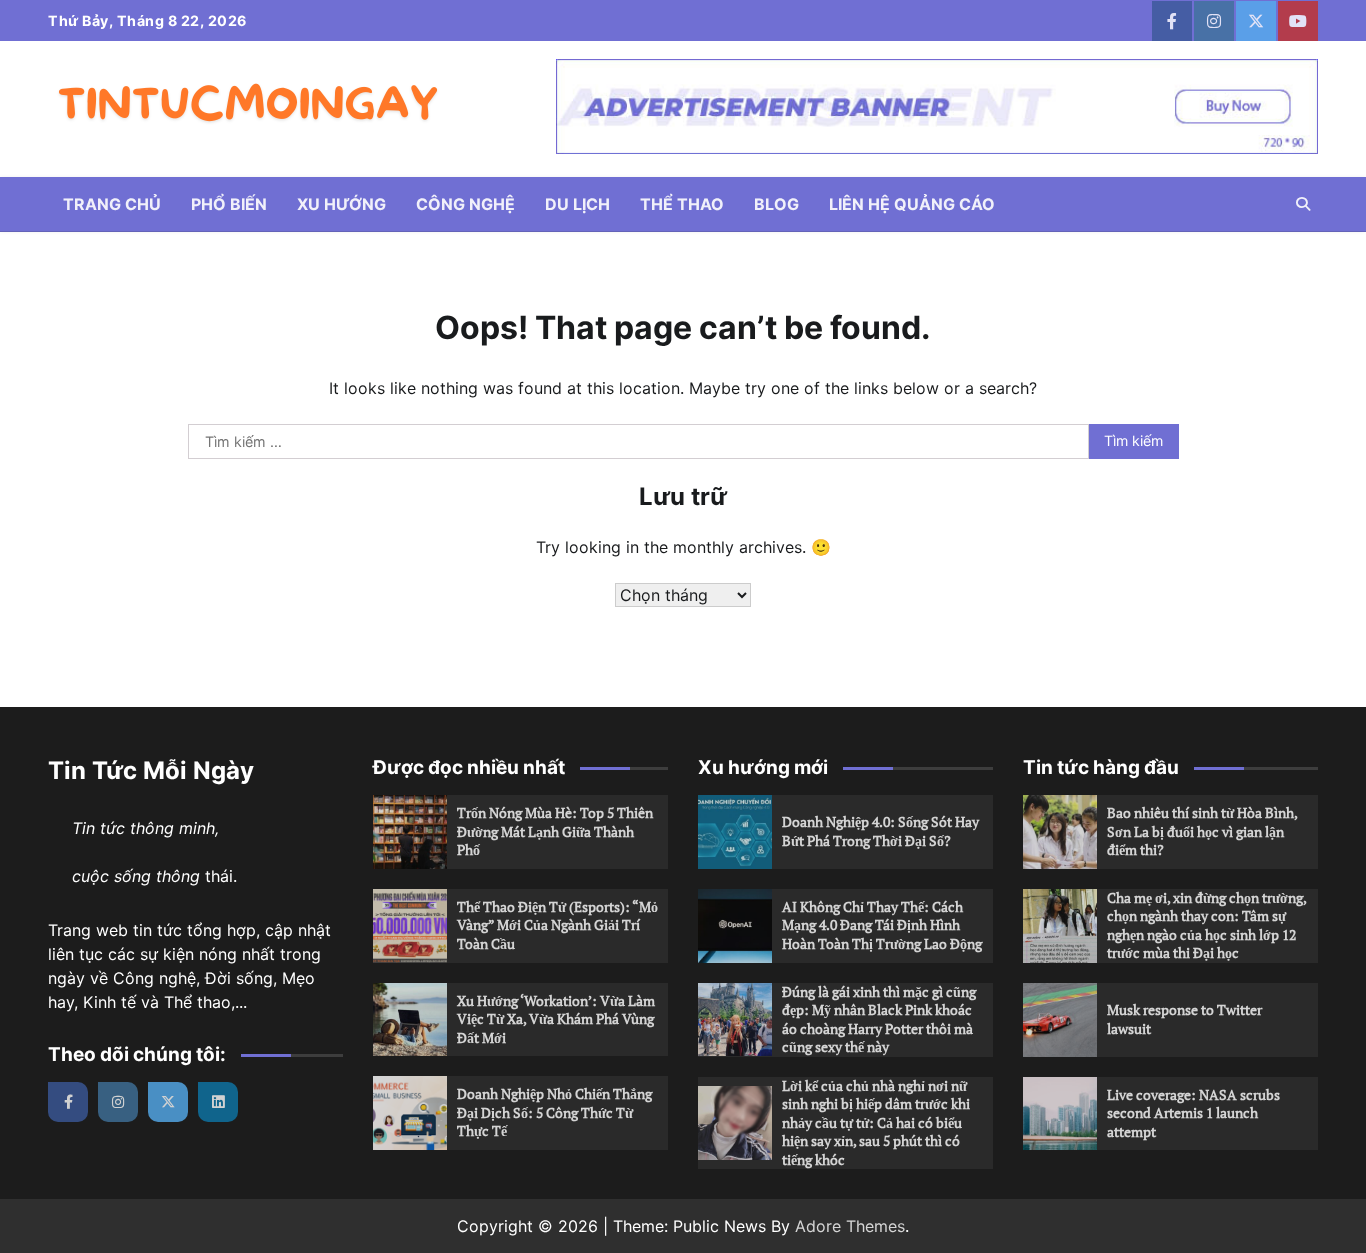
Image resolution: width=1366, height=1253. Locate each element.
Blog (776, 204)
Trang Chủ (112, 204)
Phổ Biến (229, 204)
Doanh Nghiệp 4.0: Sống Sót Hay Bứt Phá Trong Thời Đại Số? (880, 831)
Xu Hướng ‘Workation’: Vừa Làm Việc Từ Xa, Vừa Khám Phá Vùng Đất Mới (556, 1019)
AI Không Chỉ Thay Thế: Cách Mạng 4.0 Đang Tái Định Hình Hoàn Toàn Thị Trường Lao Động (882, 925)
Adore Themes (850, 1226)
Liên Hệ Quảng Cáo (912, 204)
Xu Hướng (341, 204)
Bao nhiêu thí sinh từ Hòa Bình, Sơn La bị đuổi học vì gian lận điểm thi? (1202, 831)
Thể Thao (682, 204)
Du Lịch (577, 204)
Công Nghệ (465, 204)
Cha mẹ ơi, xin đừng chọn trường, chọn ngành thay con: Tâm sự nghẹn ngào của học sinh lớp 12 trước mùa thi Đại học (1207, 925)
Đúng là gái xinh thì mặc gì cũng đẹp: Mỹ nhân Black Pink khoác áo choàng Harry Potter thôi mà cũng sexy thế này (879, 1019)
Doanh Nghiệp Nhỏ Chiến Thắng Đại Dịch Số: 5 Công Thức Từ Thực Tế (554, 1112)
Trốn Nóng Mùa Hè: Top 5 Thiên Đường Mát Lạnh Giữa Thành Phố (555, 831)
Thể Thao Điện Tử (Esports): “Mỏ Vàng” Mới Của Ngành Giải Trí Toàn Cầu (557, 925)
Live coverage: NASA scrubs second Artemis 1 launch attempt (1193, 1113)
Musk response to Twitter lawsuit (1184, 1019)
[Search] (1303, 204)
